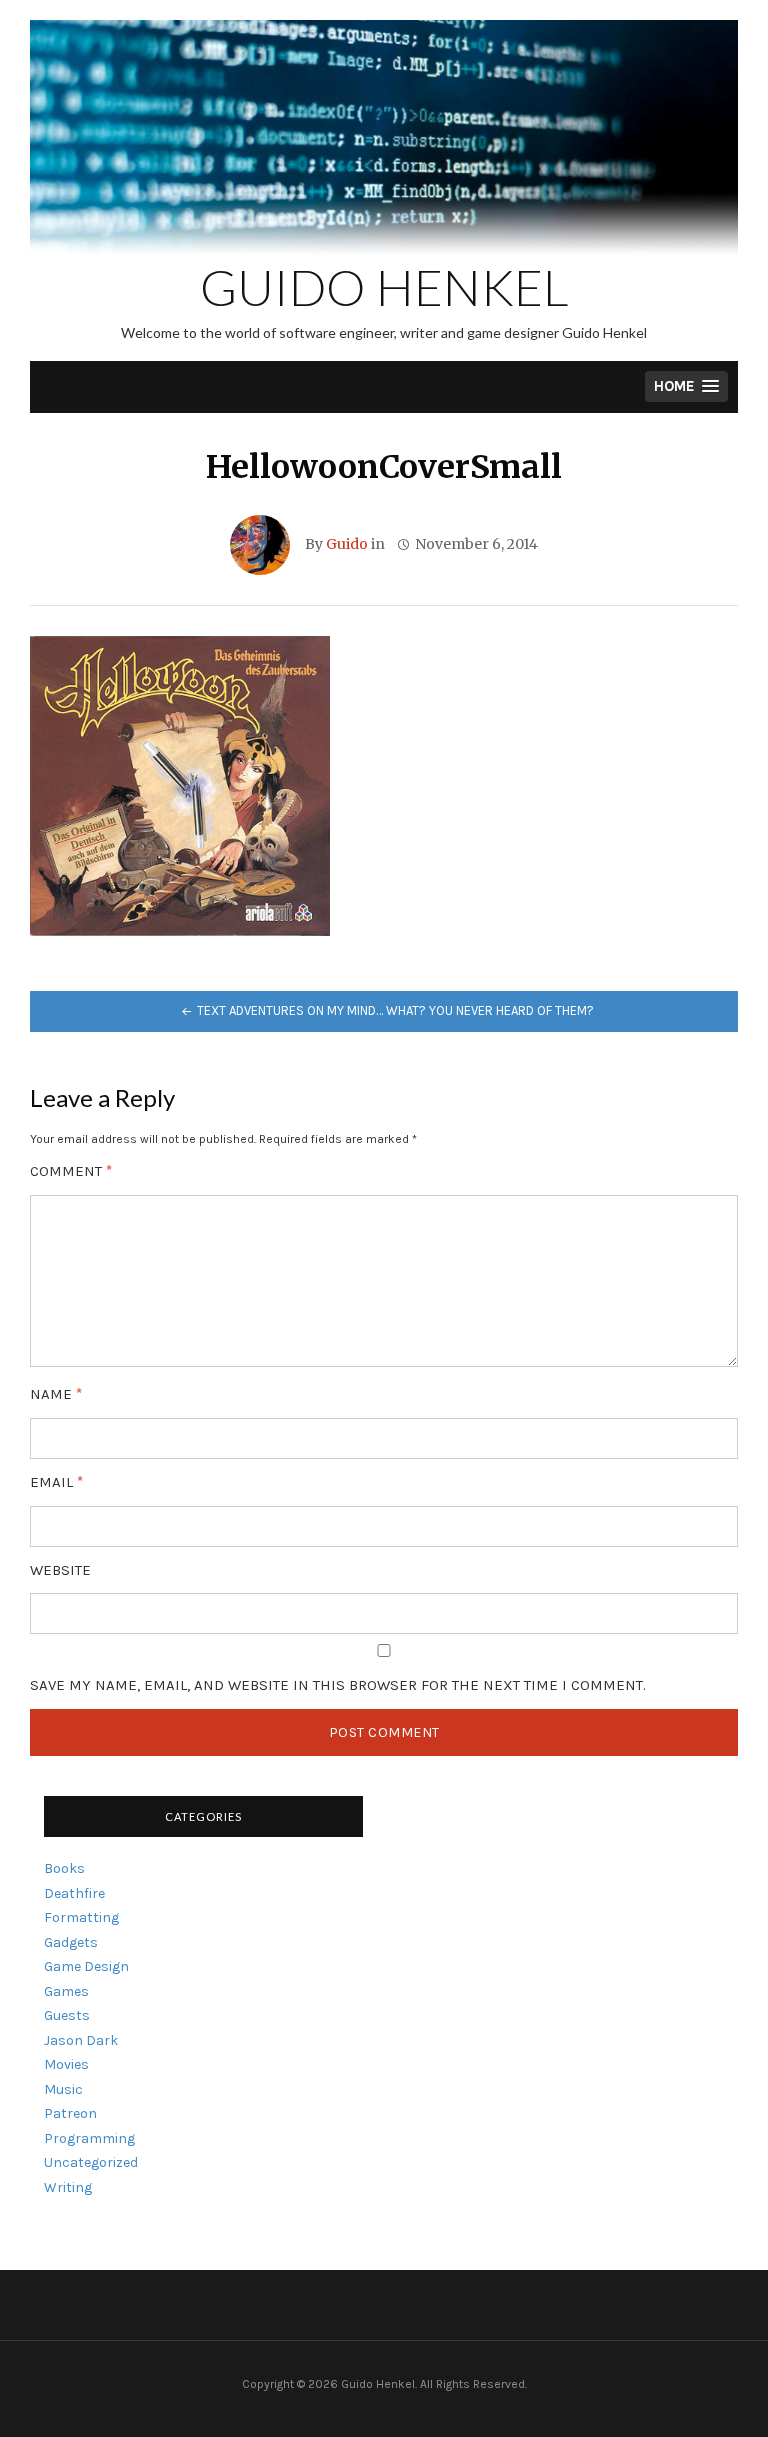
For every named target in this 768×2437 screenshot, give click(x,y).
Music (63, 2089)
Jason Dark (81, 2040)
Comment (71, 1171)
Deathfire (74, 1893)
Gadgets (71, 1942)
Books (64, 1868)
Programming (89, 2138)
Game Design (86, 1966)
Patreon (70, 2113)
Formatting (81, 1917)
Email (56, 1482)
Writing (68, 2187)
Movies (66, 2064)
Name (56, 1394)
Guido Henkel (384, 287)
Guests (67, 2015)
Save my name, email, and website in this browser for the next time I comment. (338, 1685)
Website (60, 1570)
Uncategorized (91, 2162)
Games (66, 1991)
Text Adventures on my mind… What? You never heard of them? (395, 1010)
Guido (347, 544)
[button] (686, 386)
